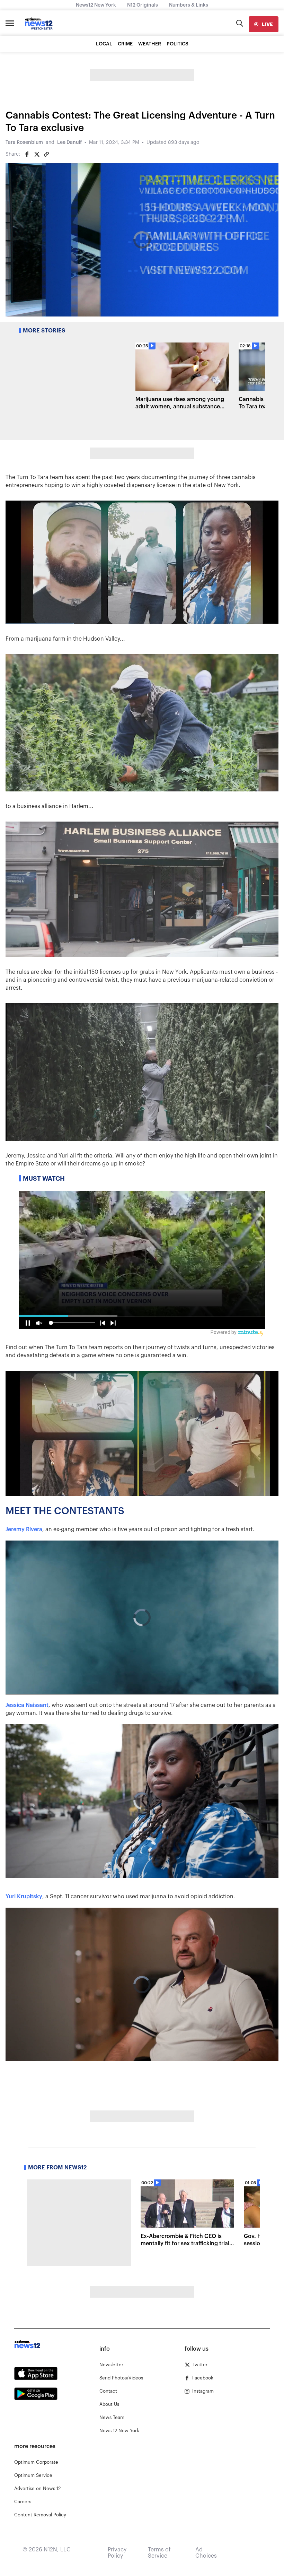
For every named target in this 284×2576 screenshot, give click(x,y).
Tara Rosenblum (24, 142)
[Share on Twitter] (37, 154)
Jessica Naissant (27, 1705)
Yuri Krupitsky (24, 1897)
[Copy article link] (46, 154)
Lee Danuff (69, 142)
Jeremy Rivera (24, 1529)
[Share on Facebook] (27, 154)
